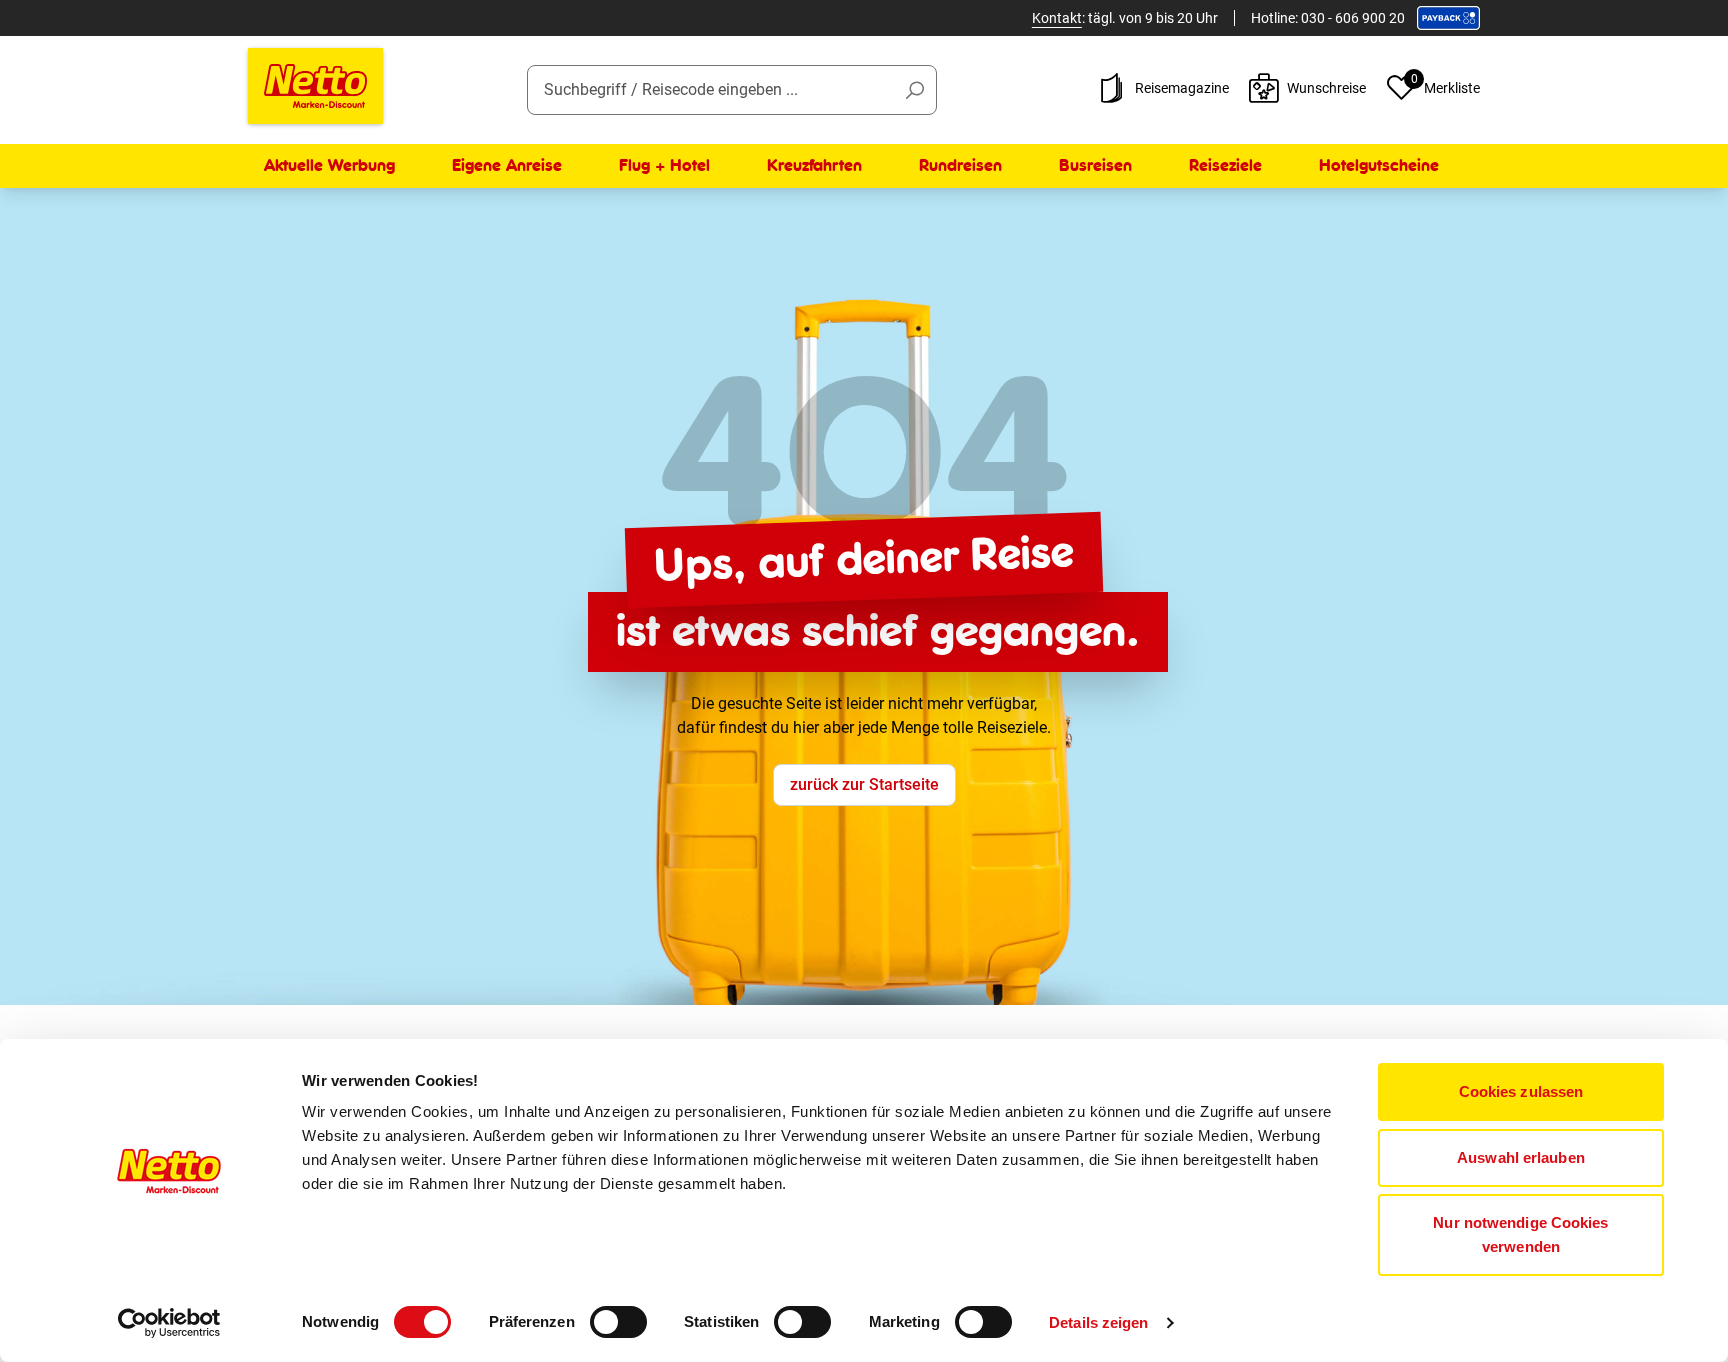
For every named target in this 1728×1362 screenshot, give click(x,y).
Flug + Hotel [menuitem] (664, 165)
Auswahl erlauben (1521, 1157)
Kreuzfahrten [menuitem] (814, 165)
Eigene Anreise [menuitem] (507, 165)
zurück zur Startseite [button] (864, 784)
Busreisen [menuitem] (1095, 165)
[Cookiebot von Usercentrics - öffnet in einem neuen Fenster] (169, 1323)
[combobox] (732, 90)
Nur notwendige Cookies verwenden (1520, 1234)
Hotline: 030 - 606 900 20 (1328, 18)
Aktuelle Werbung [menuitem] (329, 165)
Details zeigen (1098, 1322)
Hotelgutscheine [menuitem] (1379, 165)
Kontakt (1057, 18)
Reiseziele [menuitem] (1225, 165)
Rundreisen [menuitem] (960, 165)
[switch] (618, 1322)
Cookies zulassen (1521, 1091)
